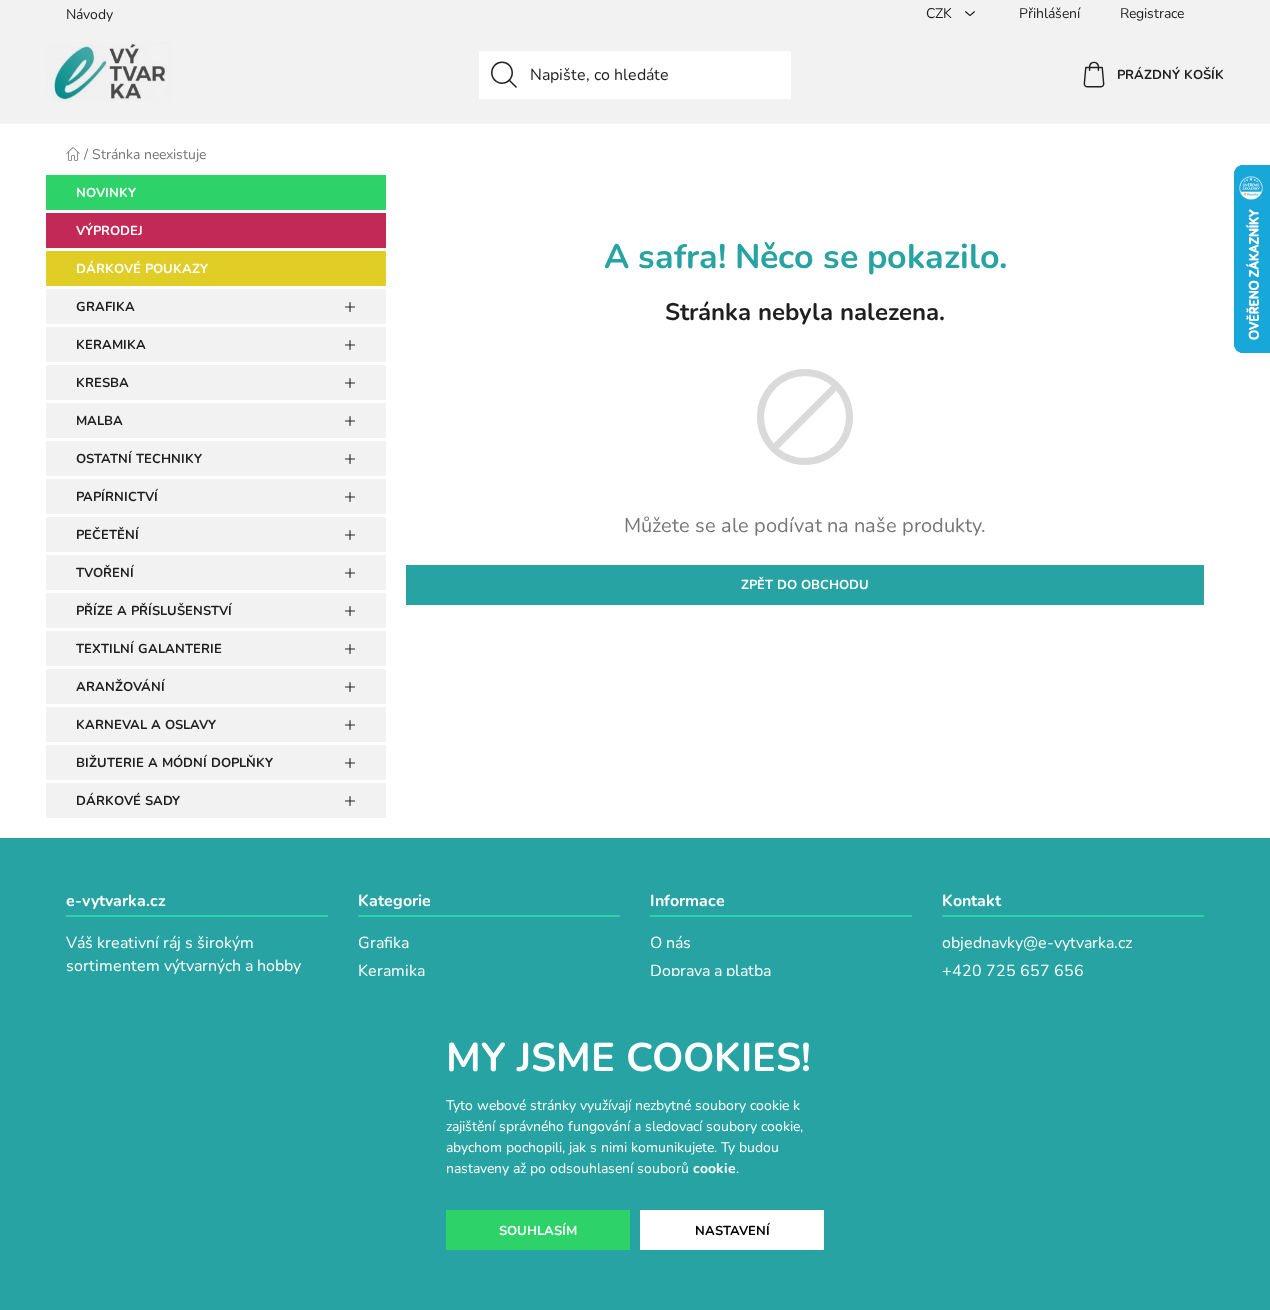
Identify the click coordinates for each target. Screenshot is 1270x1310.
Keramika (391, 971)
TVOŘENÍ (105, 573)
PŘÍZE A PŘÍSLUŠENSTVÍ (154, 611)
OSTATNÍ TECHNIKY (139, 459)
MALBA (99, 421)
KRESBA (102, 383)
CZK (941, 13)
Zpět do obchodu (805, 585)
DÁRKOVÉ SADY (128, 801)
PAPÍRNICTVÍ (117, 497)
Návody (89, 14)
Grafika (383, 943)
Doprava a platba (710, 971)
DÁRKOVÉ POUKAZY (142, 269)
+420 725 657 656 (1013, 971)
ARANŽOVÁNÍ (120, 687)
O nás (670, 943)
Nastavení (732, 1231)
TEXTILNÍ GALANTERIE (149, 649)
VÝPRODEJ (109, 231)
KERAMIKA (111, 345)
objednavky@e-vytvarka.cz (1037, 943)
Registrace (1152, 13)
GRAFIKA (105, 307)
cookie (714, 1168)
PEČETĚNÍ (107, 535)
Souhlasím (538, 1231)
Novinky (106, 193)
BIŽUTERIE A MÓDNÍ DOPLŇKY (174, 763)
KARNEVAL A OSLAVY (146, 725)
